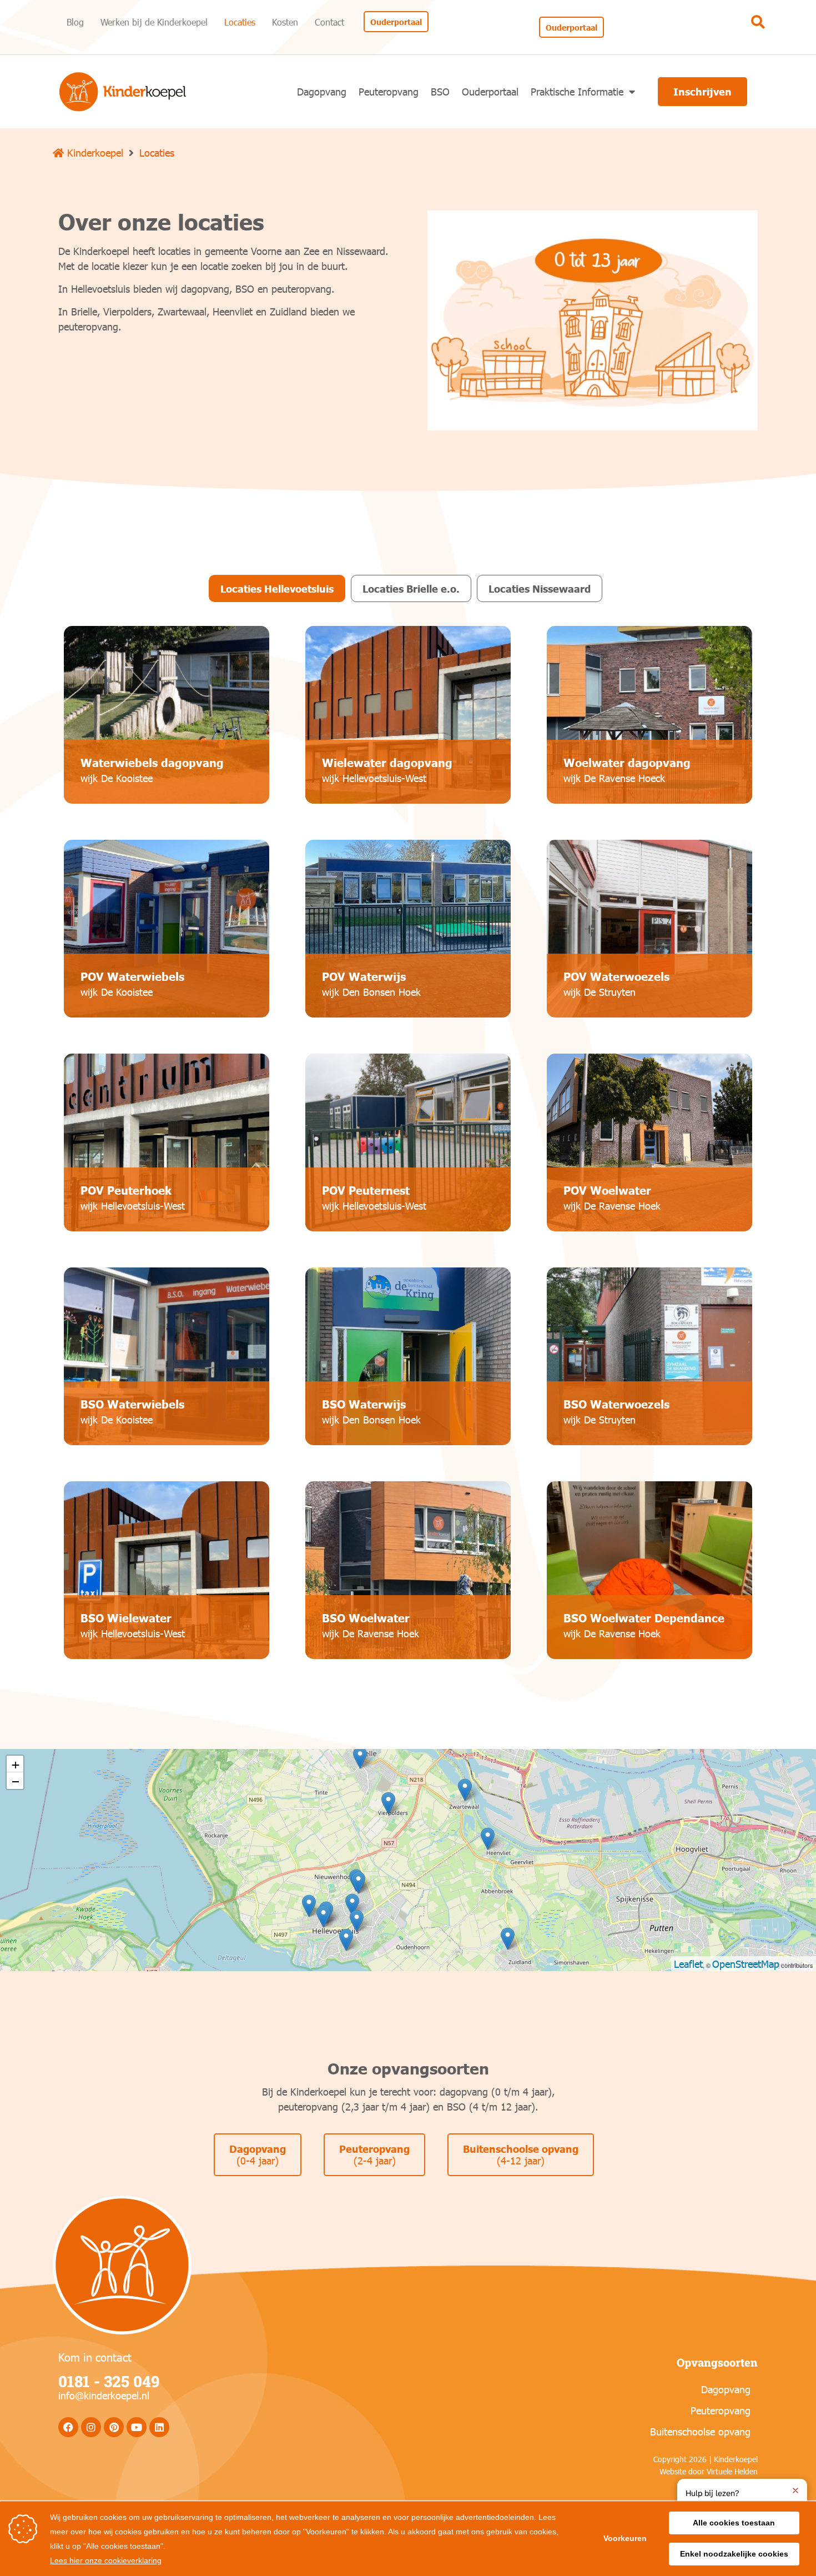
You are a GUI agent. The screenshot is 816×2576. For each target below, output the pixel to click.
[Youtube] (137, 2427)
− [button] (16, 1780)
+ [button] (16, 1764)
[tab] (277, 588)
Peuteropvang (389, 91)
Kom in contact (95, 2357)
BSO (440, 91)
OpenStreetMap (746, 1964)
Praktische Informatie (577, 91)
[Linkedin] (159, 2427)
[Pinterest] (114, 2427)
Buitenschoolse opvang (700, 2431)
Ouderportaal (490, 91)
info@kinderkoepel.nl (104, 2395)
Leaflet (688, 1964)
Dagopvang (322, 91)
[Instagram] (91, 2427)
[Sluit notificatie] (795, 2490)
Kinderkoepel (94, 152)
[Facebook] (68, 2427)
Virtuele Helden (732, 2471)
